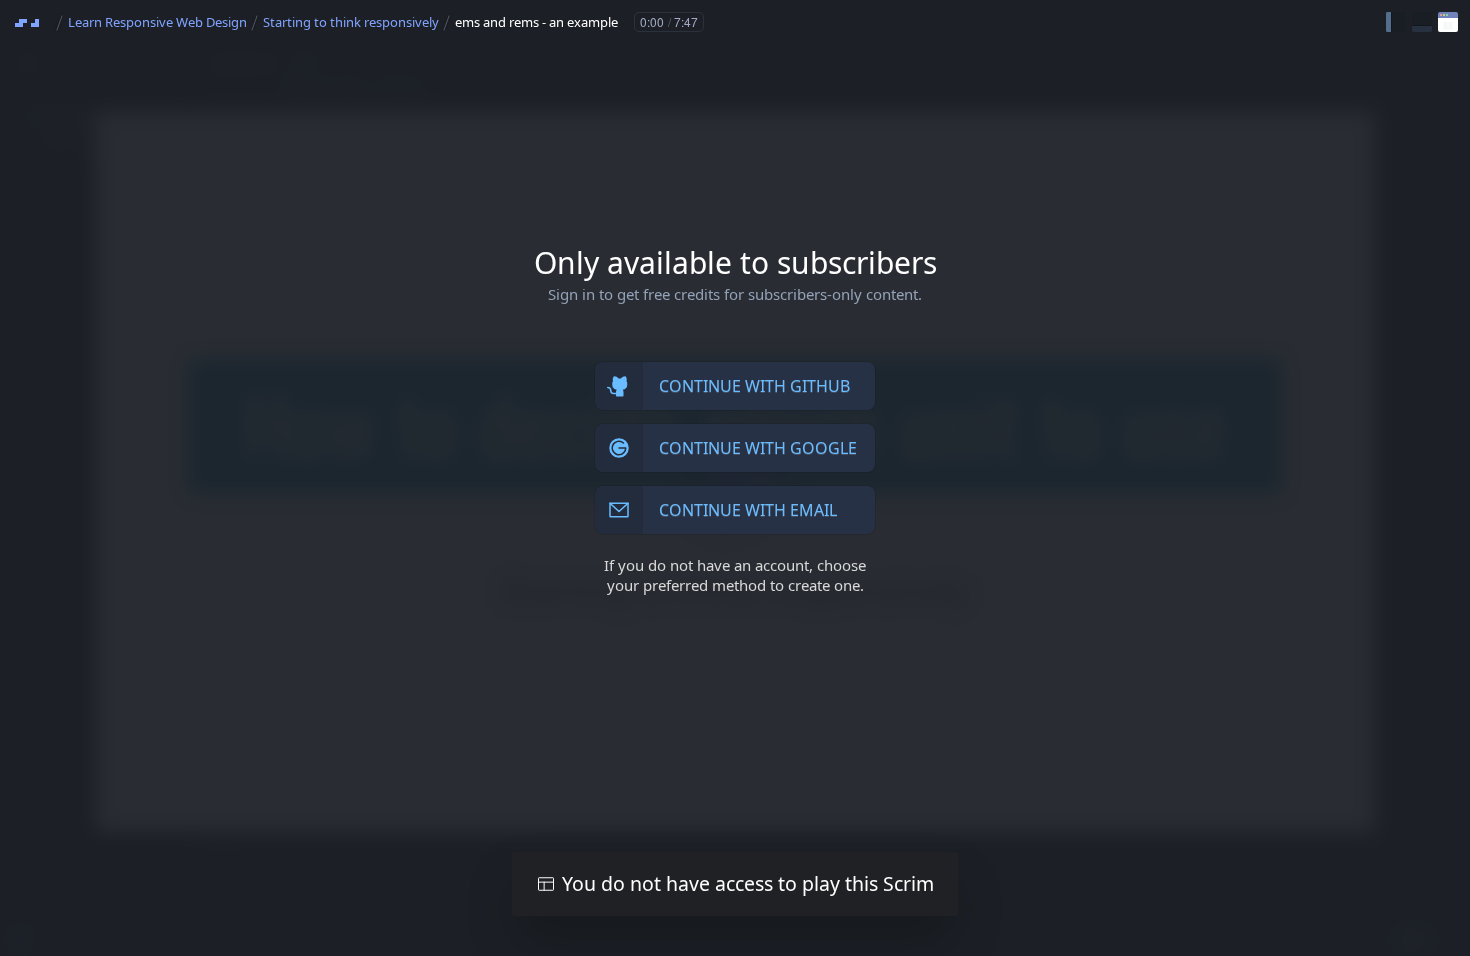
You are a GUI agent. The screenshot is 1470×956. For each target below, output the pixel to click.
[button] (1396, 22)
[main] (735, 478)
